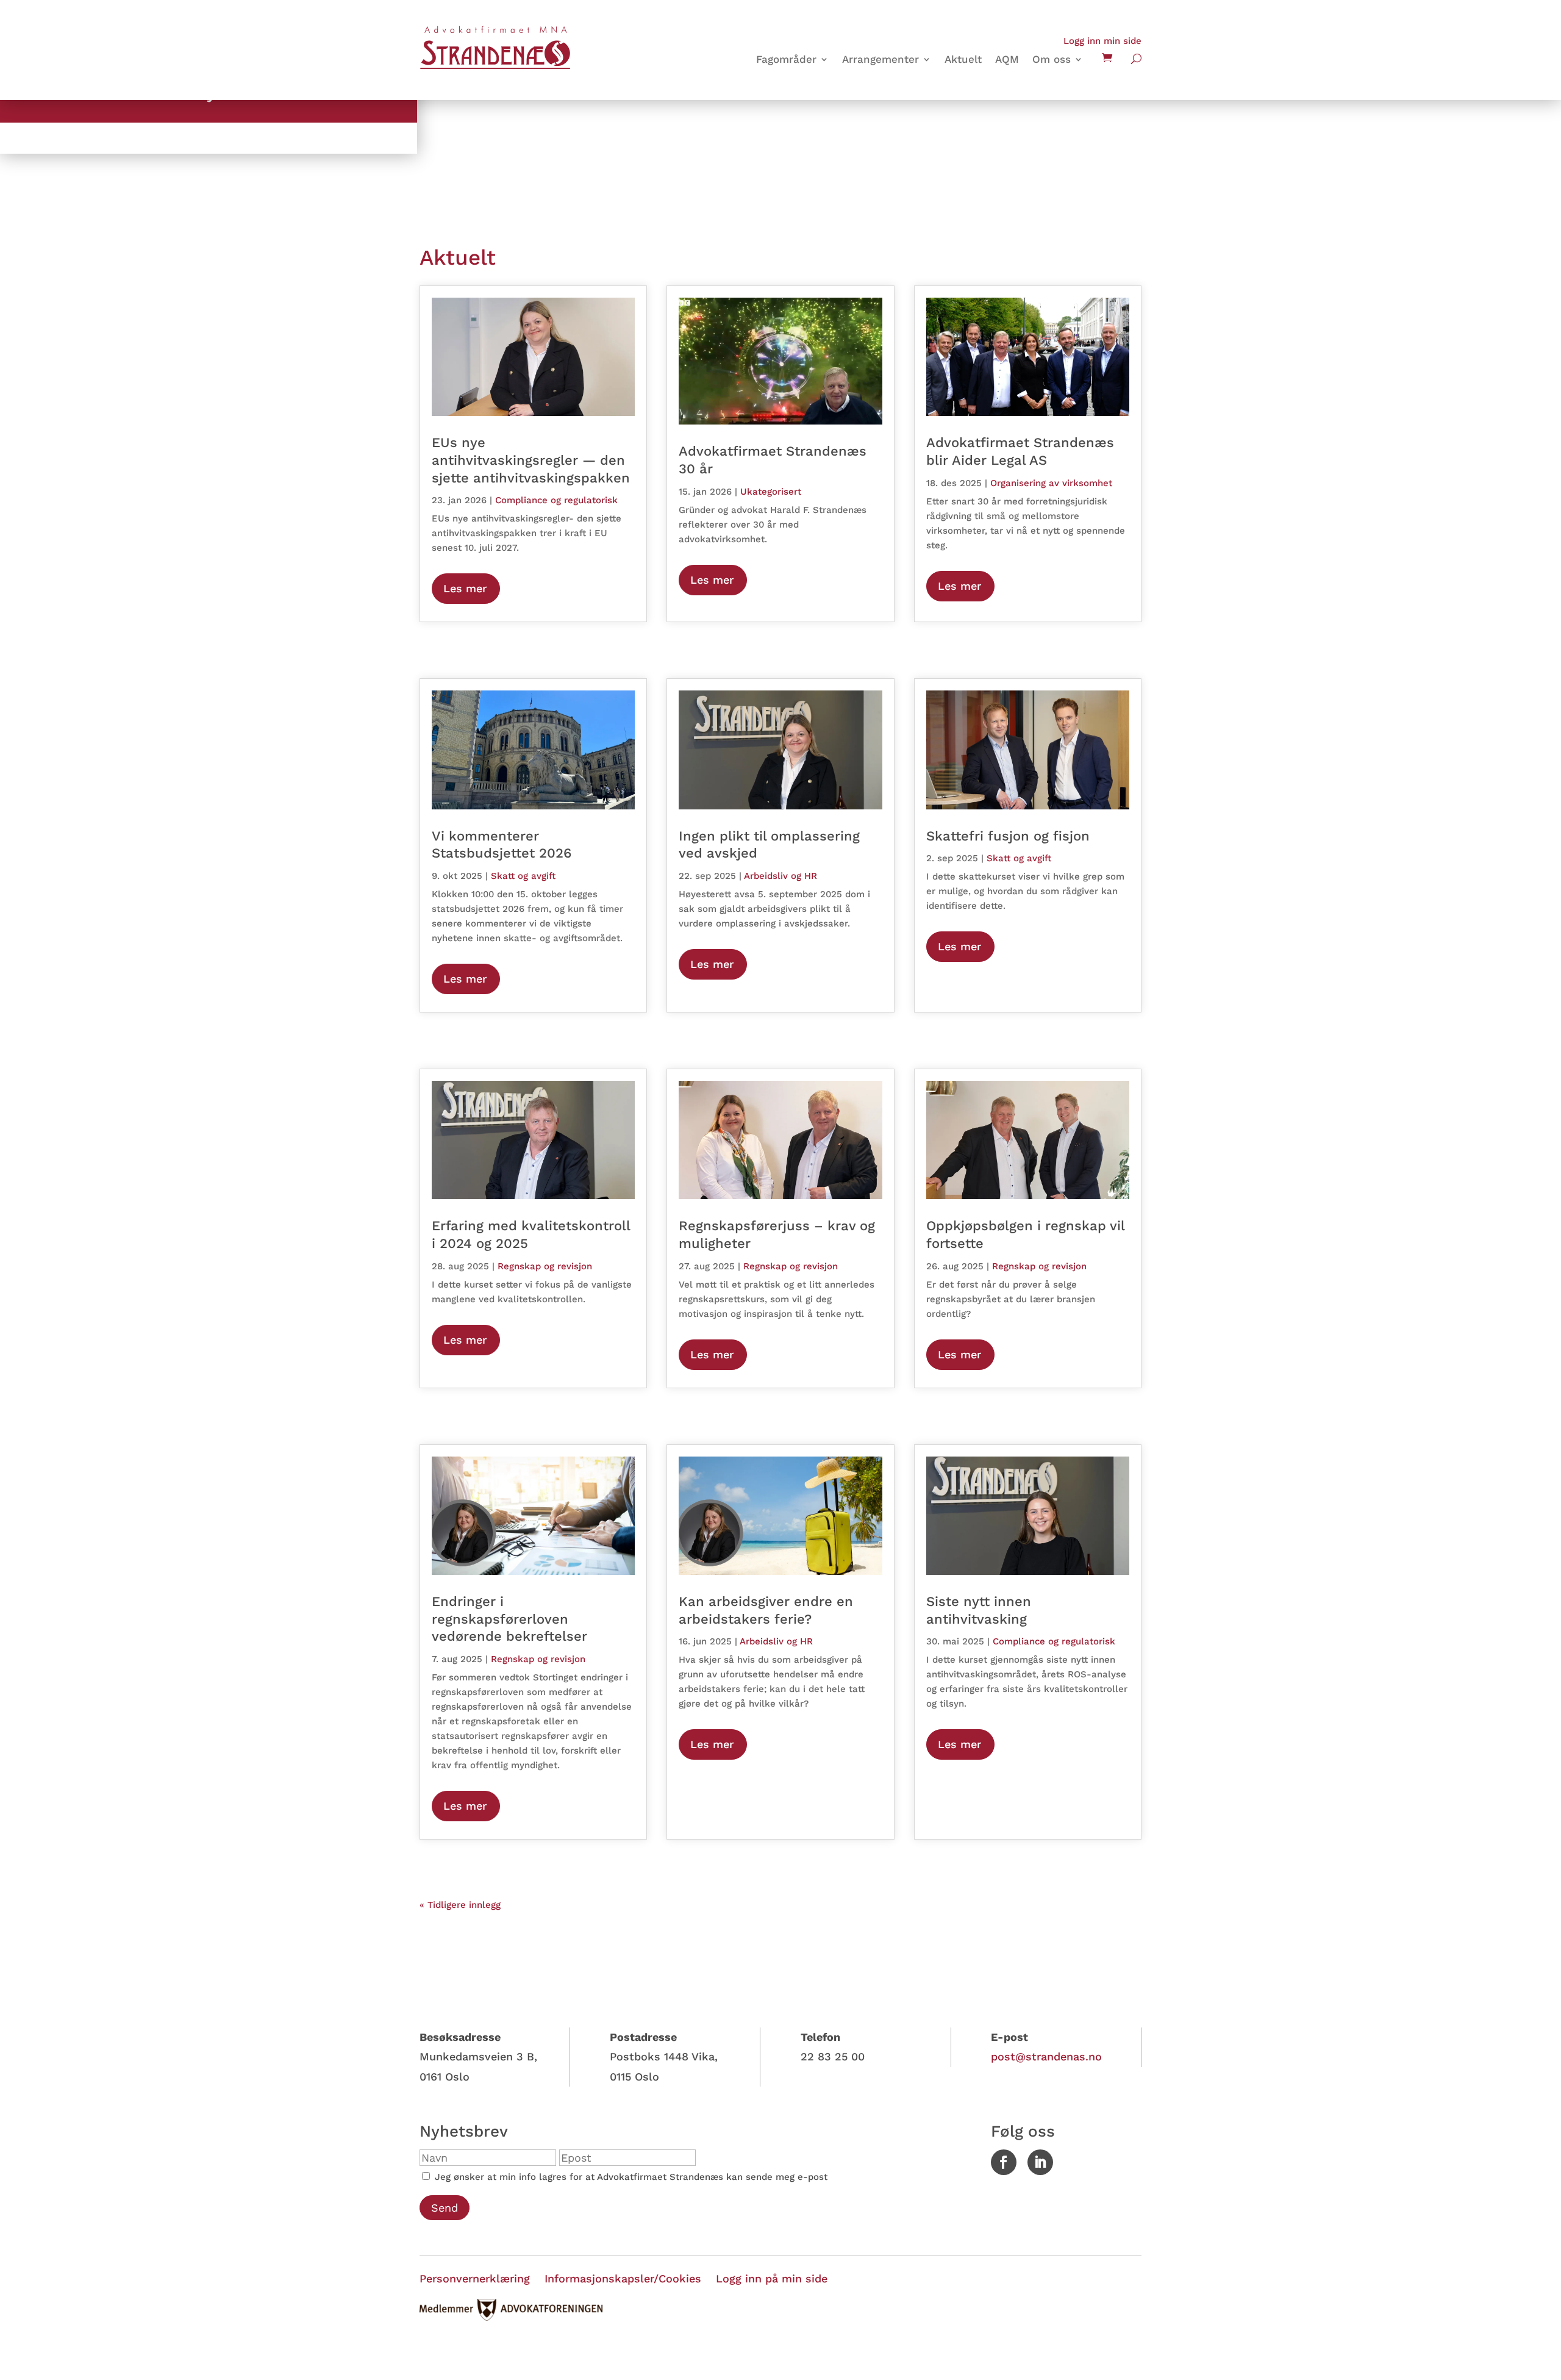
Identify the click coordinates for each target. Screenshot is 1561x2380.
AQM (1007, 60)
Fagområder (786, 60)
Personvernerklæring (475, 2278)
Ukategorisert (771, 492)
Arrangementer (881, 60)
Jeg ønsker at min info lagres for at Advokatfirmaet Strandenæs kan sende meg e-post (630, 2177)
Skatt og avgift (523, 876)
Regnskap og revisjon (545, 1266)
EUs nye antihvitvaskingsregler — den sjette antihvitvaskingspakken (531, 460)
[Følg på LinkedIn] (1040, 2162)
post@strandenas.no (1046, 2056)
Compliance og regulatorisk (556, 500)
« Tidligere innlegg (460, 1905)
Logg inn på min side (772, 2278)
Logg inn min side (1102, 41)
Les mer (465, 588)
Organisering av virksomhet (1051, 483)
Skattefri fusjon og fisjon (1008, 836)
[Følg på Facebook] (1004, 2162)
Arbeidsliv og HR (780, 876)
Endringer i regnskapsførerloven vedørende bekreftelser (509, 1619)
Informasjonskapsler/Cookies (623, 2278)
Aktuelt (963, 60)
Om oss (1052, 60)
